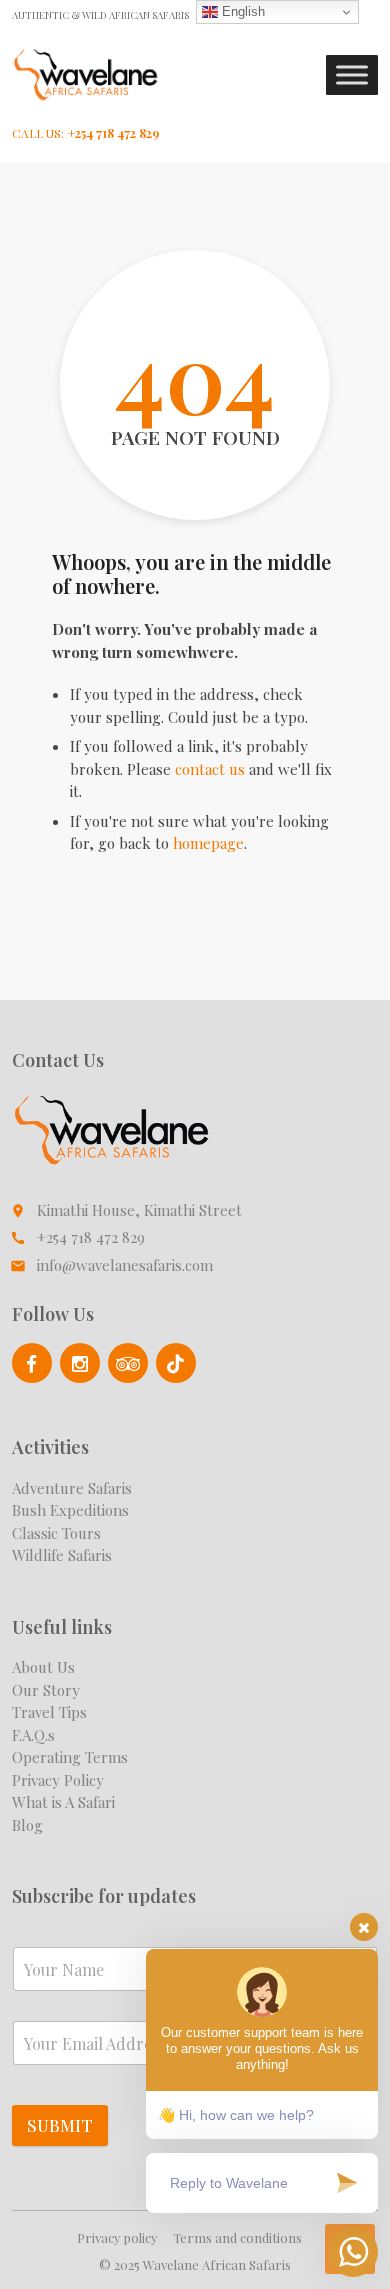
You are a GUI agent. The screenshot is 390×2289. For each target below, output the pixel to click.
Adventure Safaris (72, 1488)
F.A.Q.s (33, 1735)
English (241, 11)
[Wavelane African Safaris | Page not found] (86, 75)
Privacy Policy (58, 1780)
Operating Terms (70, 1757)
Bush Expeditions (70, 1510)
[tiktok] (176, 1363)
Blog (27, 1825)
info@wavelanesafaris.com (125, 1265)
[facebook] (32, 1363)
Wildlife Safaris (62, 1555)
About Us (43, 1667)
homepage (208, 843)
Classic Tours (56, 1533)
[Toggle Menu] (352, 75)
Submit (60, 2125)
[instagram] (80, 1363)
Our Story (46, 1690)
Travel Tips (49, 1712)
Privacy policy (117, 2237)
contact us (210, 769)
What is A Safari (63, 1802)
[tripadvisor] (128, 1363)
